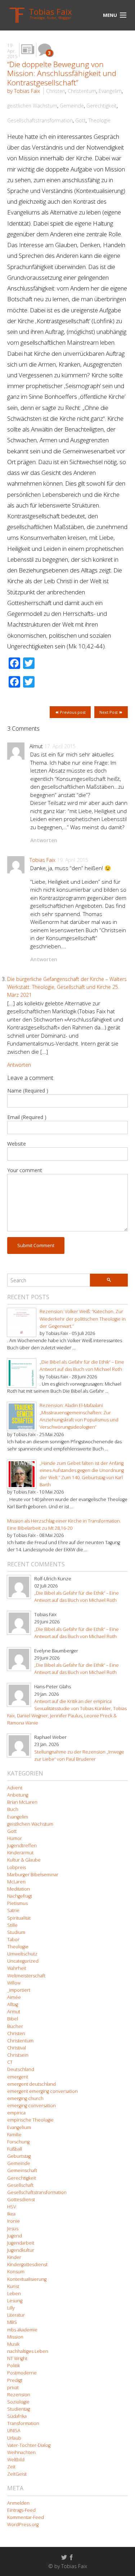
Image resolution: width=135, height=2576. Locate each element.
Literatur (16, 2315)
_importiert (19, 1990)
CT (10, 2062)
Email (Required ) (27, 1117)
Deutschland (21, 2069)
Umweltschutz (22, 1954)
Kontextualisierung (27, 2279)
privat (13, 2388)
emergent (18, 2077)
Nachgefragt (20, 1896)
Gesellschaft (20, 2185)
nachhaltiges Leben (28, 2351)
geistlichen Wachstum (32, 106)
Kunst (13, 2286)
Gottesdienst (21, 2200)
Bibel (13, 2019)
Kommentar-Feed (26, 2517)
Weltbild (16, 2460)
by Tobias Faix (24, 91)
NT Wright (17, 2358)
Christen (56, 91)
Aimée (14, 1997)
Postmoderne (22, 2373)
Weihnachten (21, 2452)
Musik (13, 2344)
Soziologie (18, 2402)
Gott (80, 120)
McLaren (16, 1882)
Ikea (11, 2214)
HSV (12, 2207)
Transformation (23, 2423)
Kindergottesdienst (27, 2264)
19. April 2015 (73, 860)
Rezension (19, 2395)
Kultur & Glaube (24, 1860)
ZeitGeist (17, 2474)
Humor (15, 1838)
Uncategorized (23, 1961)
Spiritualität (19, 1918)
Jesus (13, 2229)
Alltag (13, 2004)
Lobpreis (17, 1867)
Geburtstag (19, 2156)
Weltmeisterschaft (26, 1976)
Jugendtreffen (22, 1846)
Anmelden (18, 2503)
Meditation (19, 1889)
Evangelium (19, 2127)
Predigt (15, 2380)
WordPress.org (23, 2525)
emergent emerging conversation (42, 2091)
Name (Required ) (28, 1091)
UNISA (14, 2431)
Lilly (11, 2308)
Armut (14, 2012)
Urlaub (14, 2438)
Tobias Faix (42, 860)
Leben (14, 2294)
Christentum (82, 91)
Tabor (13, 1940)
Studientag (19, 2409)
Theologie (99, 120)
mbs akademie (22, 2330)
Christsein (18, 2055)
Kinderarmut (20, 1853)
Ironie (13, 2221)
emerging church (25, 2098)
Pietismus (17, 1903)
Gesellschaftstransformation (40, 120)
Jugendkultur (21, 2250)
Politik (13, 2366)
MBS (12, 2322)
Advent (15, 1788)
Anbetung (18, 1795)
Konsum (16, 2272)
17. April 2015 (60, 746)
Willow (14, 1983)
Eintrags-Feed (21, 2510)
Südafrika (17, 2416)
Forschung (18, 2142)
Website (17, 1144)
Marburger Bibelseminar (33, 1875)
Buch (13, 1809)
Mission (15, 2337)
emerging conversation (31, 2106)
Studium (16, 1932)
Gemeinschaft (22, 2171)
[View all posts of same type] (28, 50)
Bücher (15, 2026)
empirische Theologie (30, 2120)
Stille (12, 1925)
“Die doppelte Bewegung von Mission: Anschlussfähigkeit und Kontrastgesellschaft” (62, 73)
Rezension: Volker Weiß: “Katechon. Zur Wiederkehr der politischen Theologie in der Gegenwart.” (83, 1319)
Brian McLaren (22, 1802)
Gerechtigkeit (102, 106)
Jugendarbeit (21, 2243)
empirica (16, 2113)
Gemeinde (72, 106)
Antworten (44, 840)
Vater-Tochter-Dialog (29, 2445)
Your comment (25, 1170)
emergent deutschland (31, 2084)
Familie (14, 2135)
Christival (17, 2048)
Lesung (15, 2301)
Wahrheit (17, 1968)
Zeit (11, 2467)
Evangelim (110, 91)
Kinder (14, 2257)
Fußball (15, 2149)
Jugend (15, 2236)
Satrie (13, 1910)
